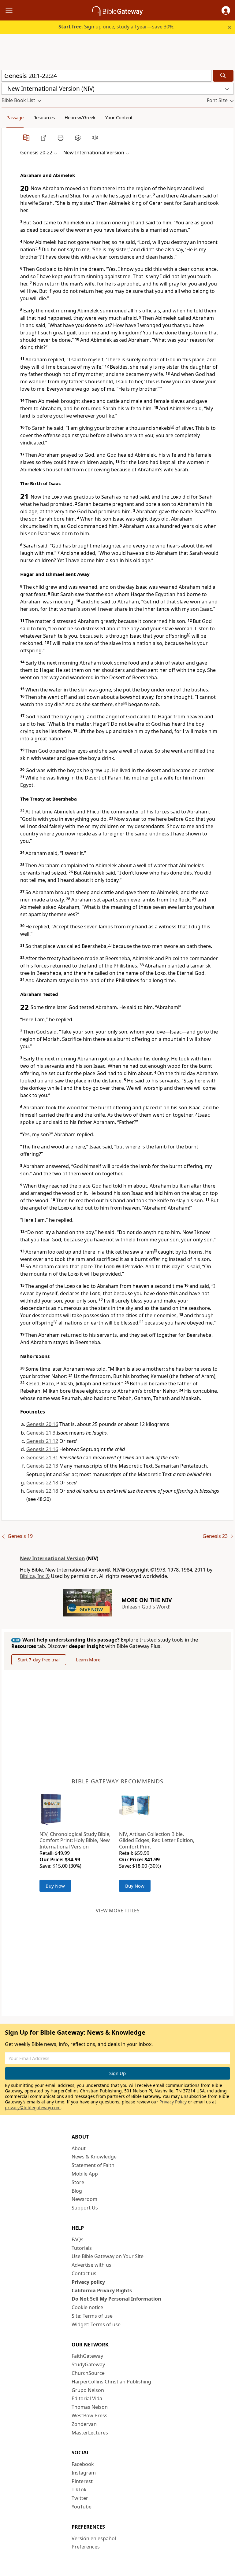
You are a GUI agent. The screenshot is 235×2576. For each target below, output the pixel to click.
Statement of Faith (93, 2165)
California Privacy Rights (102, 2290)
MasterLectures (90, 2433)
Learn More (88, 1660)
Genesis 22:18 (42, 1483)
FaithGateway (87, 2356)
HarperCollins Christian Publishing (111, 2382)
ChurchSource (88, 2373)
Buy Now (55, 1886)
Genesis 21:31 (42, 1458)
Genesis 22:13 (42, 1466)
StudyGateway (88, 2364)
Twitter (80, 2498)
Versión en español (94, 2538)
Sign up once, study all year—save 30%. (116, 27)
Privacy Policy (173, 2102)
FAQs (78, 2239)
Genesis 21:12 (42, 1441)
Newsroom (84, 2199)
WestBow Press (90, 2416)
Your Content (119, 117)
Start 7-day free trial (39, 1660)
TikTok (79, 2489)
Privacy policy (88, 2282)
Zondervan (84, 2424)
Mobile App (85, 2174)
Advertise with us (91, 2265)
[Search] (223, 76)
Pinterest (82, 2481)
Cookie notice (87, 2307)
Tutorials (82, 2248)
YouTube (82, 2507)
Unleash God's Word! (146, 1607)
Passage (15, 117)
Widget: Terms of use (96, 2324)
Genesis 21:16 (42, 1449)
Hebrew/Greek (80, 117)
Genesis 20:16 (42, 1424)
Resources (44, 117)
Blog (77, 2191)
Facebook (83, 2464)
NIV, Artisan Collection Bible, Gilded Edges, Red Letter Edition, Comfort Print (157, 1841)
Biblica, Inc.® (35, 1576)
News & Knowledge (94, 2157)
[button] (226, 10)
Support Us (85, 2208)
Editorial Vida (87, 2398)
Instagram (84, 2473)
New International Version (52, 1558)
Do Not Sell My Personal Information (116, 2299)
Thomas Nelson (90, 2407)
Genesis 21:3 (41, 1433)
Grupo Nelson (88, 2390)
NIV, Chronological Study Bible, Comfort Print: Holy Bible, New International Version (75, 1841)
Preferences (86, 2547)
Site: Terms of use (92, 2316)
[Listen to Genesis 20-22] (95, 138)
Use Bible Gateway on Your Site (108, 2256)
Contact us (84, 2273)
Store (78, 2182)
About (79, 2148)
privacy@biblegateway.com (33, 2108)
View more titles (118, 1911)
